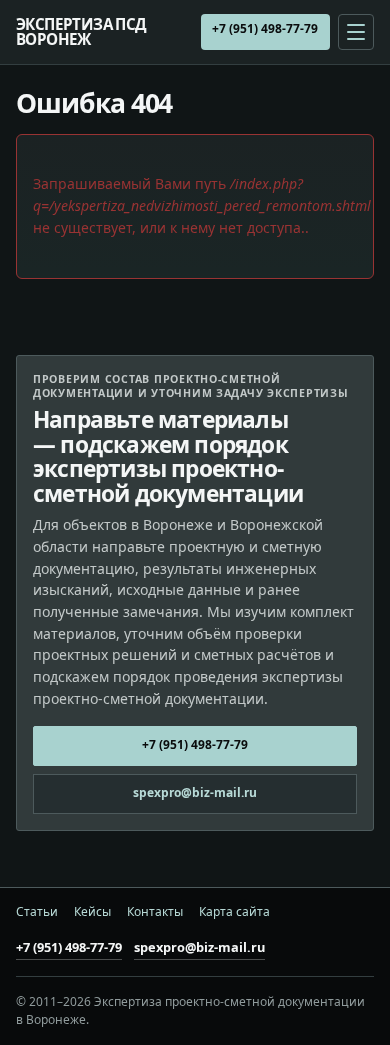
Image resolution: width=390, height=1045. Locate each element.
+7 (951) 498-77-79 (265, 28)
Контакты (155, 912)
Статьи (37, 912)
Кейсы (92, 912)
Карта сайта (234, 912)
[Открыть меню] (356, 32)
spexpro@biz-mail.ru (195, 792)
